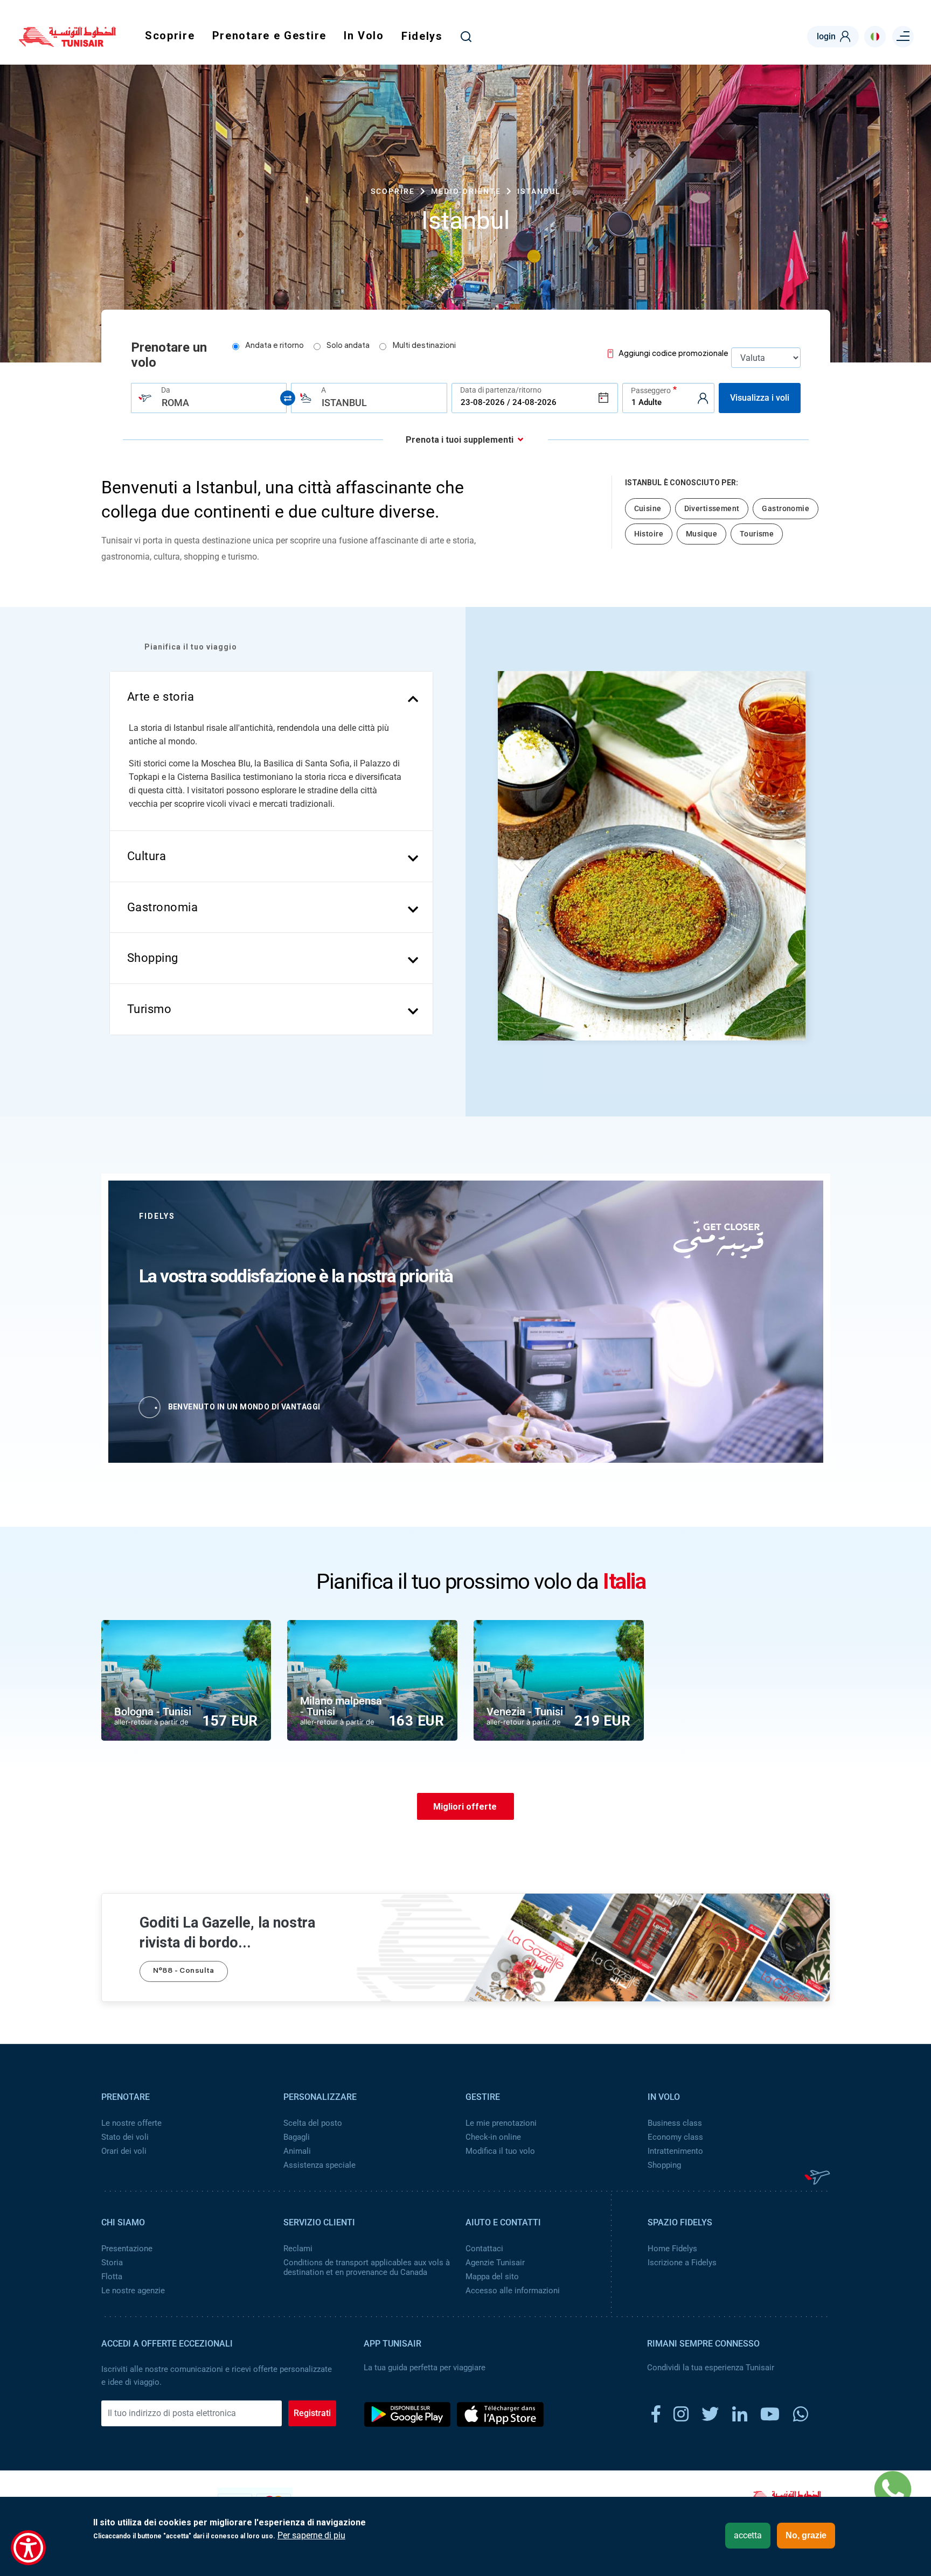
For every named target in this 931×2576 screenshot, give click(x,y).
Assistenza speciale (319, 2165)
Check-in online (493, 2137)
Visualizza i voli (760, 398)
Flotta (112, 2277)
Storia (112, 2263)
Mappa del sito (492, 2277)
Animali (297, 2151)
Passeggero (651, 390)
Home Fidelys (672, 2249)
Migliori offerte (465, 1807)
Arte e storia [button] (161, 697)
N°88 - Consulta (184, 1971)
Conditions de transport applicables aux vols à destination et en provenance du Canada (367, 2267)
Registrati (312, 2413)
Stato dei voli (125, 2137)
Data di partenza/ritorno (501, 390)
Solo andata (348, 346)
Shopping (664, 2165)
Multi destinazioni (424, 346)
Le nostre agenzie (133, 2291)
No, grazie (806, 2535)
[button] (518, 860)
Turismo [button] (150, 1009)
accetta (748, 2535)
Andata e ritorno (275, 346)
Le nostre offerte (131, 2123)
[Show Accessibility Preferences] (28, 2548)
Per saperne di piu (311, 2536)
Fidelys (422, 36)
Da (166, 390)
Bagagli (297, 2137)
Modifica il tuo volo (500, 2151)
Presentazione (127, 2249)
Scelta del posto (313, 2123)
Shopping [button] (153, 958)
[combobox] (209, 398)
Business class (675, 2123)
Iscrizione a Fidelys (682, 2263)
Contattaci (484, 2249)
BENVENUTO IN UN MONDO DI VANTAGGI (244, 1407)
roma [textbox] (175, 403)
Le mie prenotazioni (501, 2123)
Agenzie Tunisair (495, 2263)
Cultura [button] (147, 856)
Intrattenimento (675, 2151)
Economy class (675, 2137)
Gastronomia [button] (163, 907)
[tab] (272, 697)
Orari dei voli (124, 2151)
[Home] (67, 43)
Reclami (298, 2249)
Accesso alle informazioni (513, 2291)
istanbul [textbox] (344, 403)
